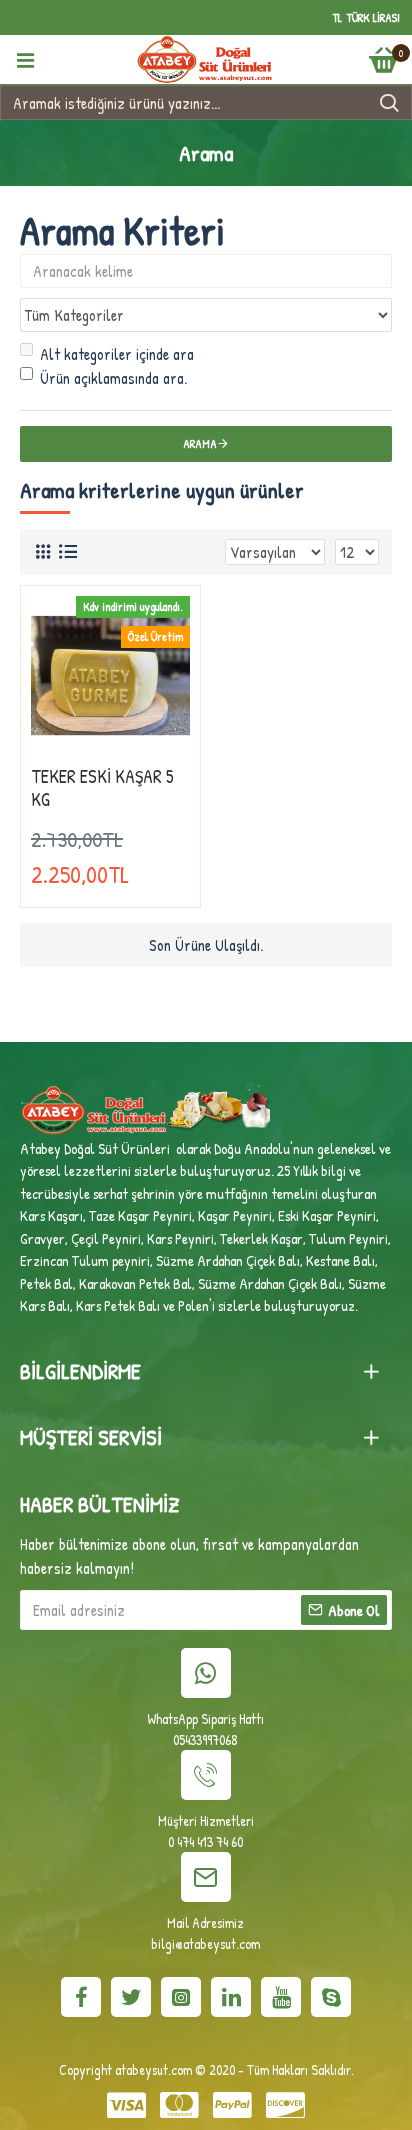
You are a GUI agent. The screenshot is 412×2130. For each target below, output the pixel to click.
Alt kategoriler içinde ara (117, 354)
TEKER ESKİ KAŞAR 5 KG (102, 788)
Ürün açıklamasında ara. (113, 378)
